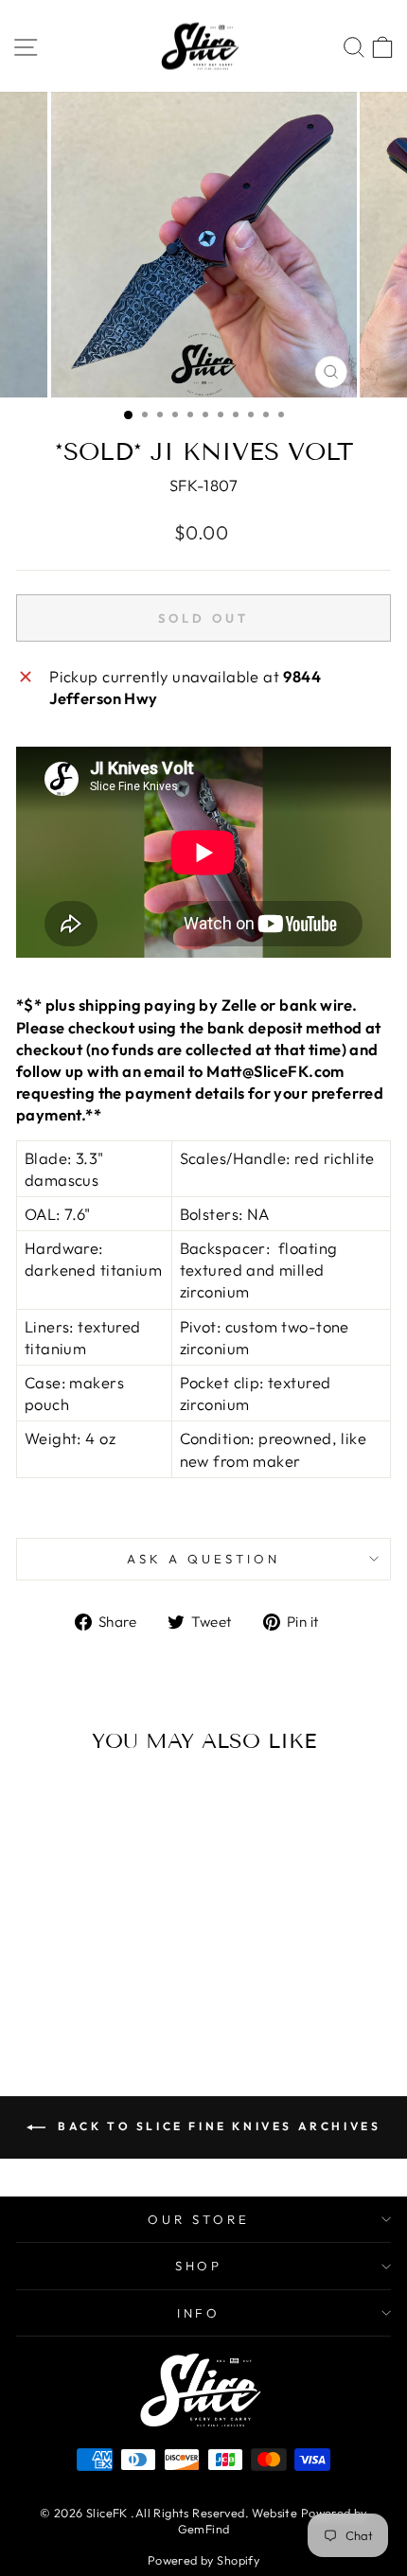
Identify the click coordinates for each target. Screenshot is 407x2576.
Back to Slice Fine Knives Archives (217, 2126)
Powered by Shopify (203, 2560)
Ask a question (203, 1559)
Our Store (199, 2219)
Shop (199, 2266)
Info (199, 2313)
